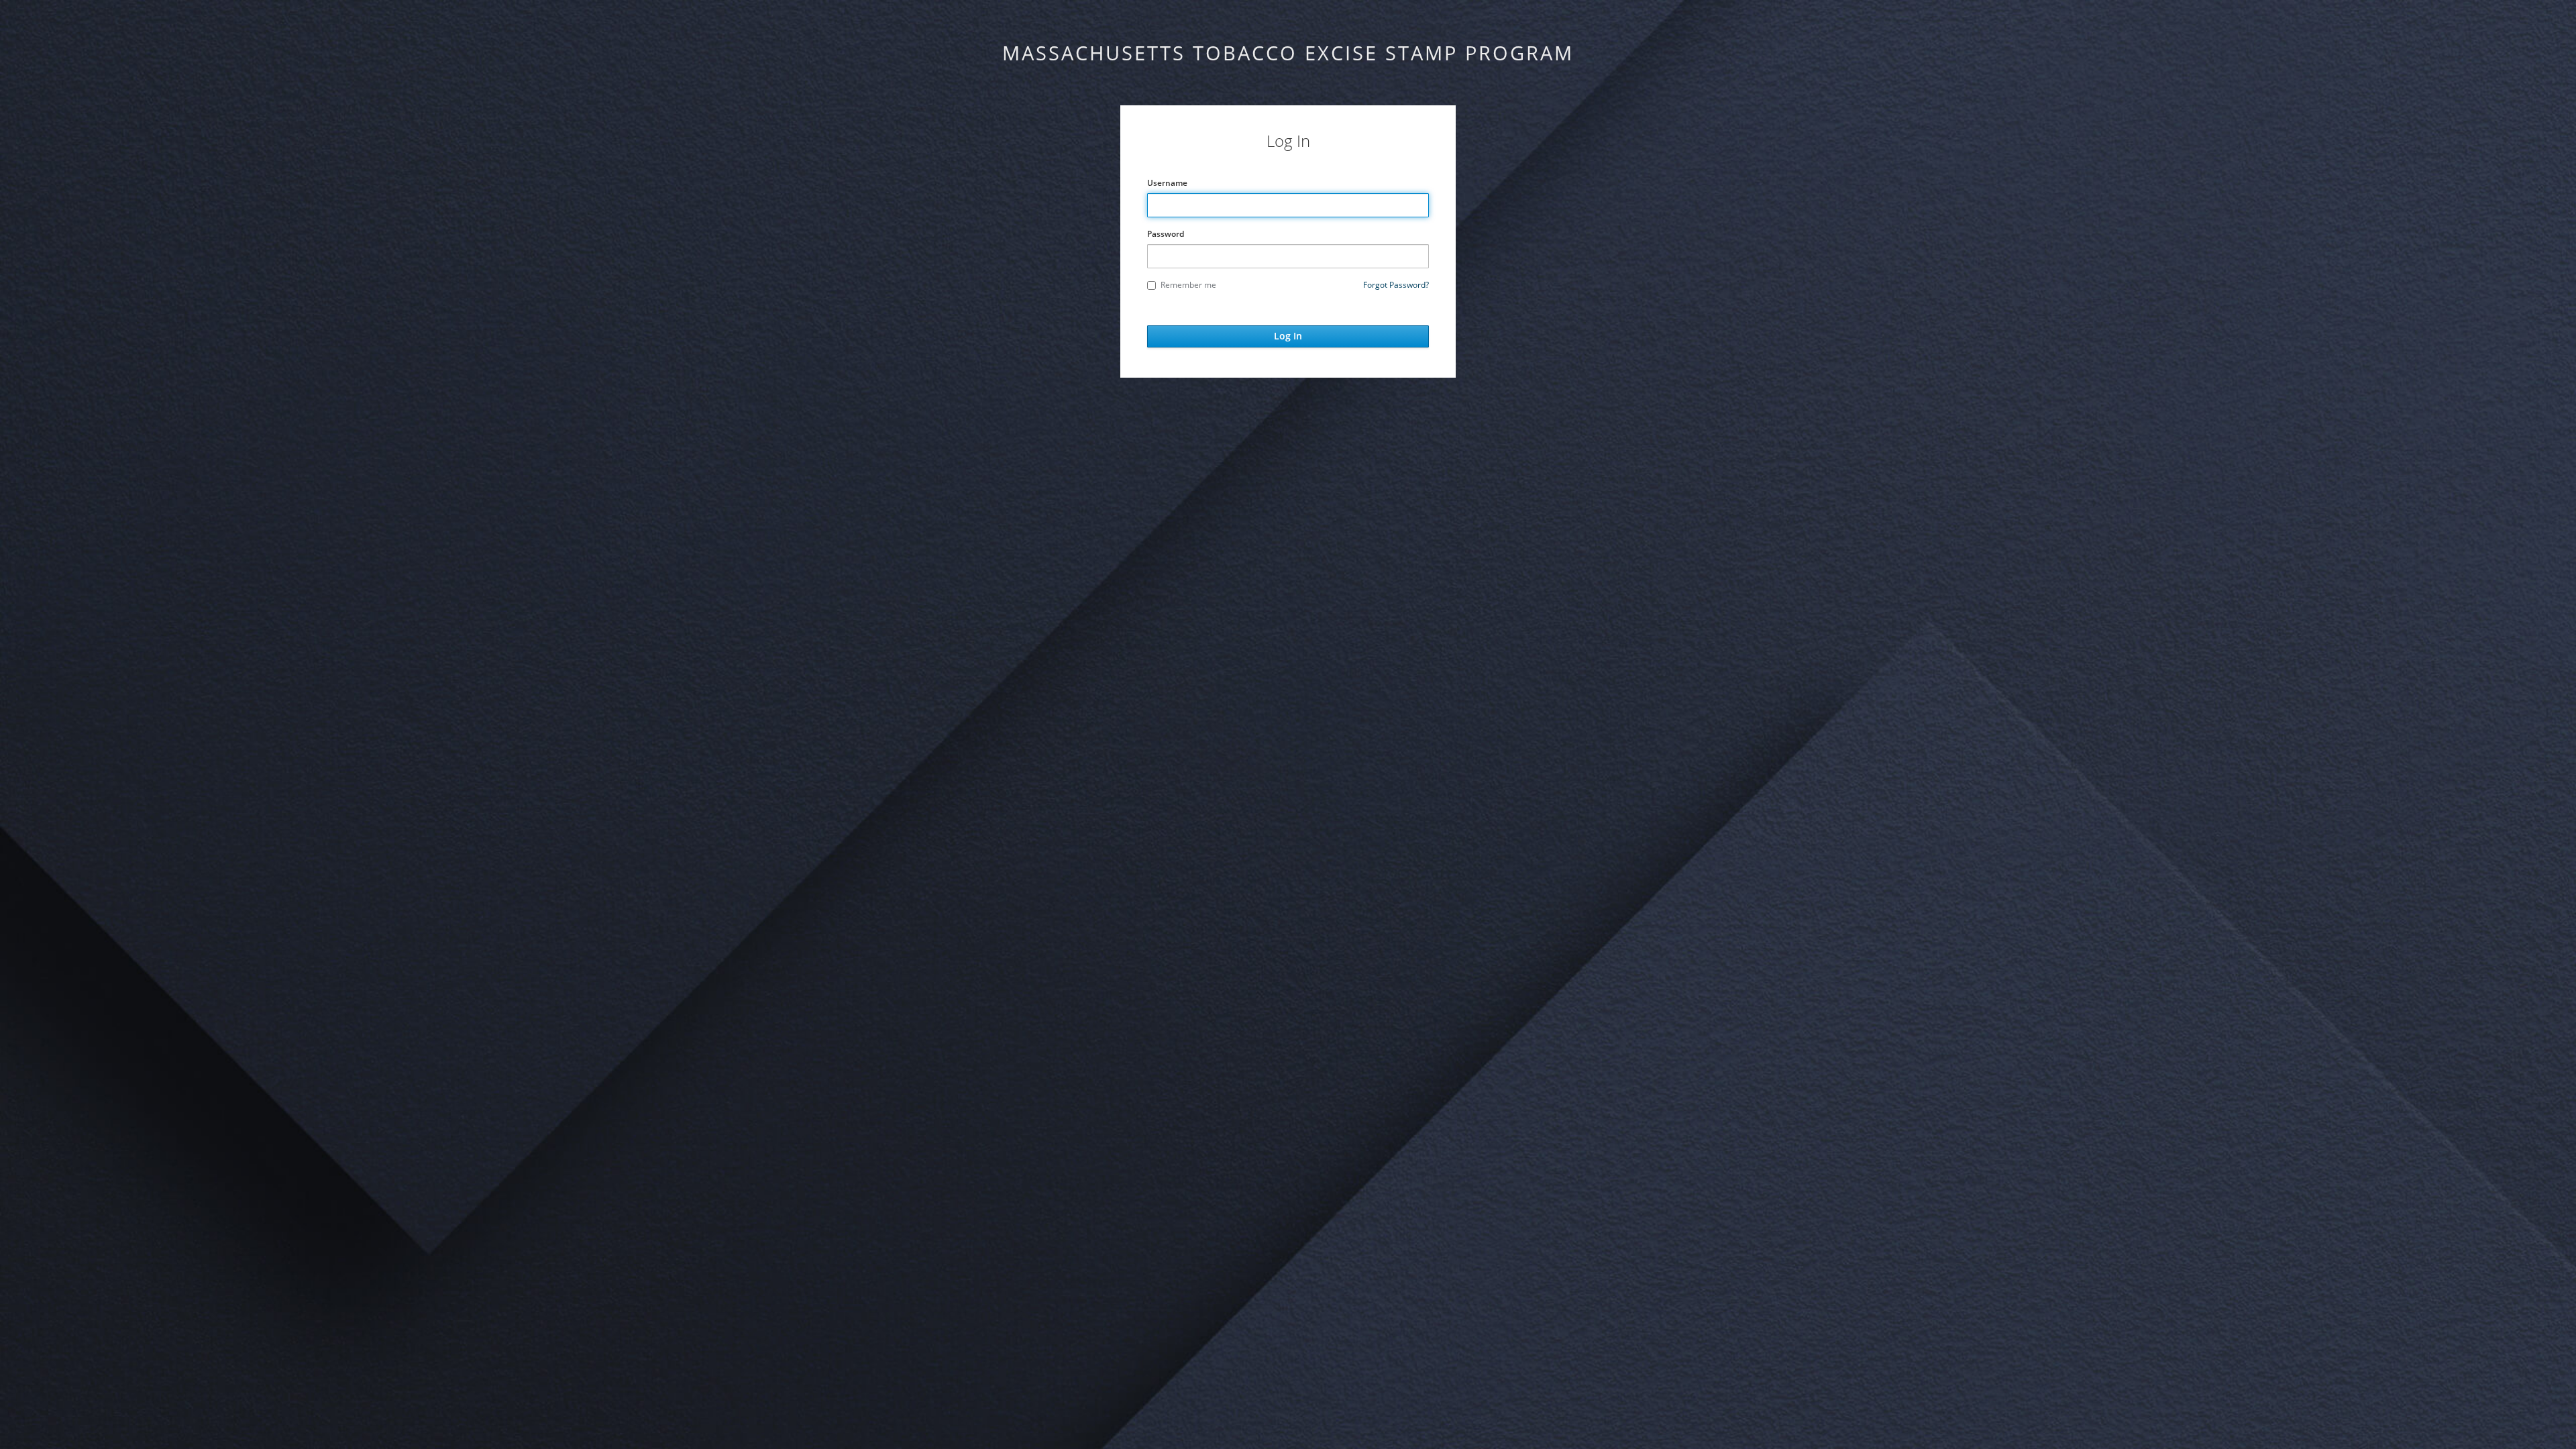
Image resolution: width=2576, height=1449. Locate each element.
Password (1166, 234)
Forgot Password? (1396, 285)
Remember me (1188, 285)
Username (1167, 183)
